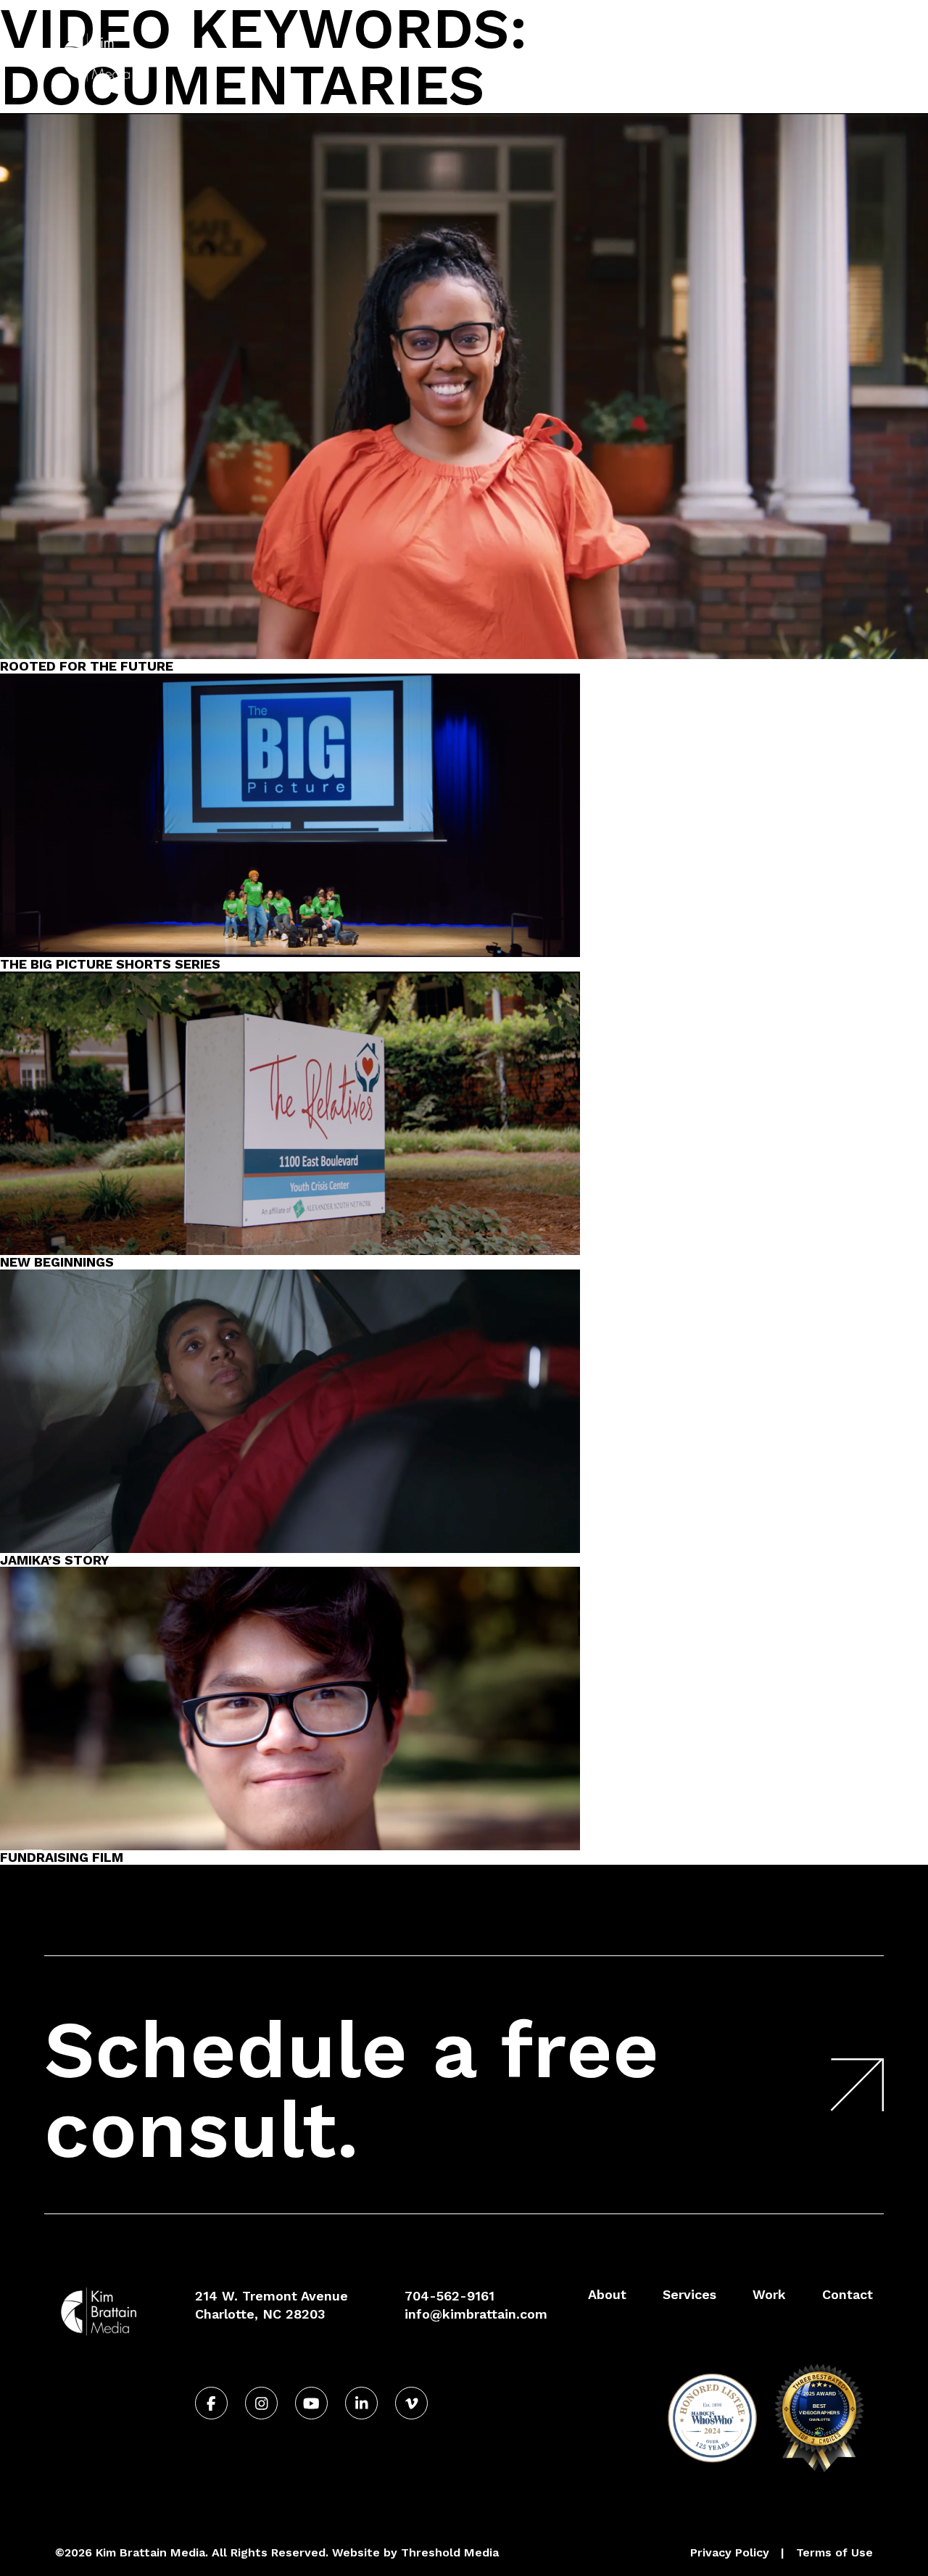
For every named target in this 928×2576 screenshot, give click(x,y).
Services (658, 57)
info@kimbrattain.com (476, 2314)
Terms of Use (834, 2552)
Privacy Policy (730, 2552)
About (583, 57)
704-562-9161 (832, 24)
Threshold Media (450, 2552)
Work (731, 57)
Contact (817, 57)
